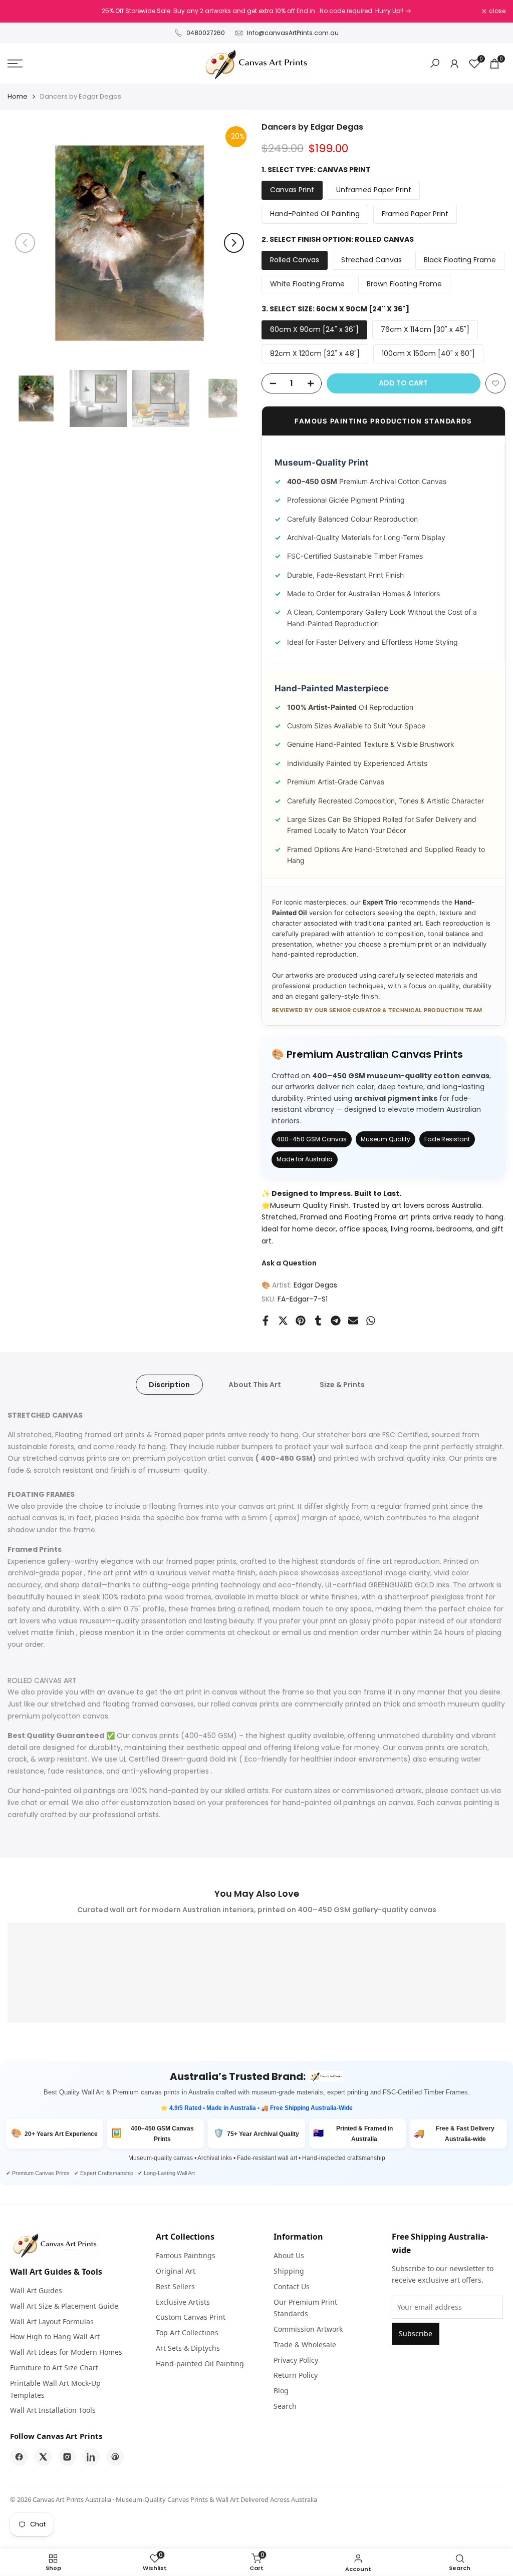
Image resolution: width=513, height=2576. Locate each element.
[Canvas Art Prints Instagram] (67, 2457)
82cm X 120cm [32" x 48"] (315, 353)
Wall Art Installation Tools (53, 2410)
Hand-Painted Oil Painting (315, 214)
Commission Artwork (308, 2329)
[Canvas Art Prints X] (43, 2457)
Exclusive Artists (183, 2302)
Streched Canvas (371, 260)
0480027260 (206, 33)
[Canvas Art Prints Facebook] (19, 2457)
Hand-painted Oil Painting (200, 2364)
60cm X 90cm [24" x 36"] (314, 329)
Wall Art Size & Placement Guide (64, 2306)
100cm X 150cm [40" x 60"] (428, 353)
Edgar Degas (315, 1285)
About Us (289, 2255)
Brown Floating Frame (404, 284)
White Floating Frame (307, 284)
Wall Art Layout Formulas (52, 2321)
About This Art (255, 1385)
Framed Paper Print (415, 214)
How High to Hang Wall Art (55, 2336)
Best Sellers (175, 2286)
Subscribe (416, 2333)
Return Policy (296, 2375)
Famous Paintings (186, 2255)
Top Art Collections (187, 2332)
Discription (169, 1385)
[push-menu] (15, 64)
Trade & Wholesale (305, 2344)
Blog (281, 2391)
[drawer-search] (435, 63)
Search (285, 2406)
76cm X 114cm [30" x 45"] (425, 329)
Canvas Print (292, 190)
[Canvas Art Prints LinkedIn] (91, 2457)
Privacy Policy (296, 2360)
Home (18, 96)
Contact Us (292, 2286)
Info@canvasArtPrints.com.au (293, 33)
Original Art (176, 2271)
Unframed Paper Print (374, 190)
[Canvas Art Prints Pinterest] (115, 2457)
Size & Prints (342, 1385)
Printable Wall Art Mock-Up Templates (55, 2389)
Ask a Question (289, 1263)
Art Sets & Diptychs (188, 2348)
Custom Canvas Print (191, 2317)
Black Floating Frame (460, 260)
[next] (234, 243)
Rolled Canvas (295, 260)
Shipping (289, 2271)
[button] (495, 383)
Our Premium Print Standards (305, 2308)
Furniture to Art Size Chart (54, 2368)
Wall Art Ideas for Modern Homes (66, 2352)
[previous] (25, 243)
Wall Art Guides (36, 2290)
